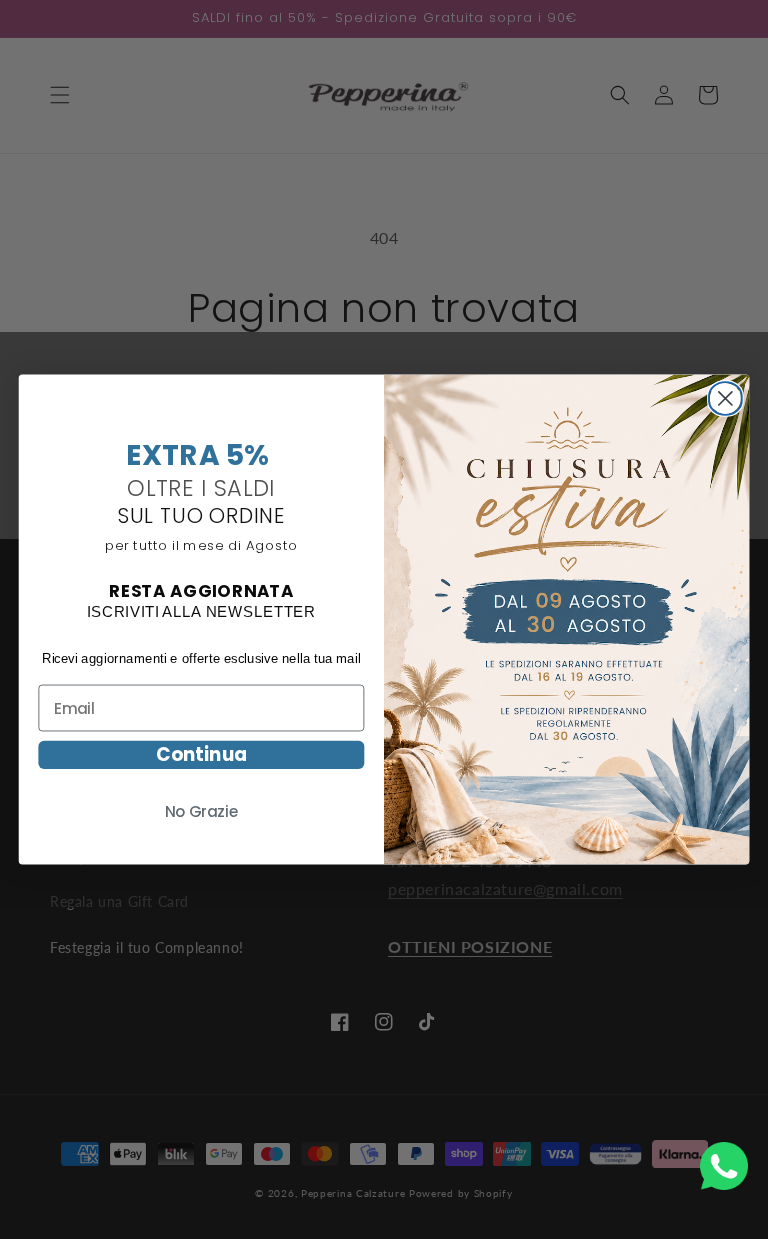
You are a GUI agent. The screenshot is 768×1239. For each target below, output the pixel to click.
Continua (201, 755)
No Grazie (201, 812)
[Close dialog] (725, 396)
